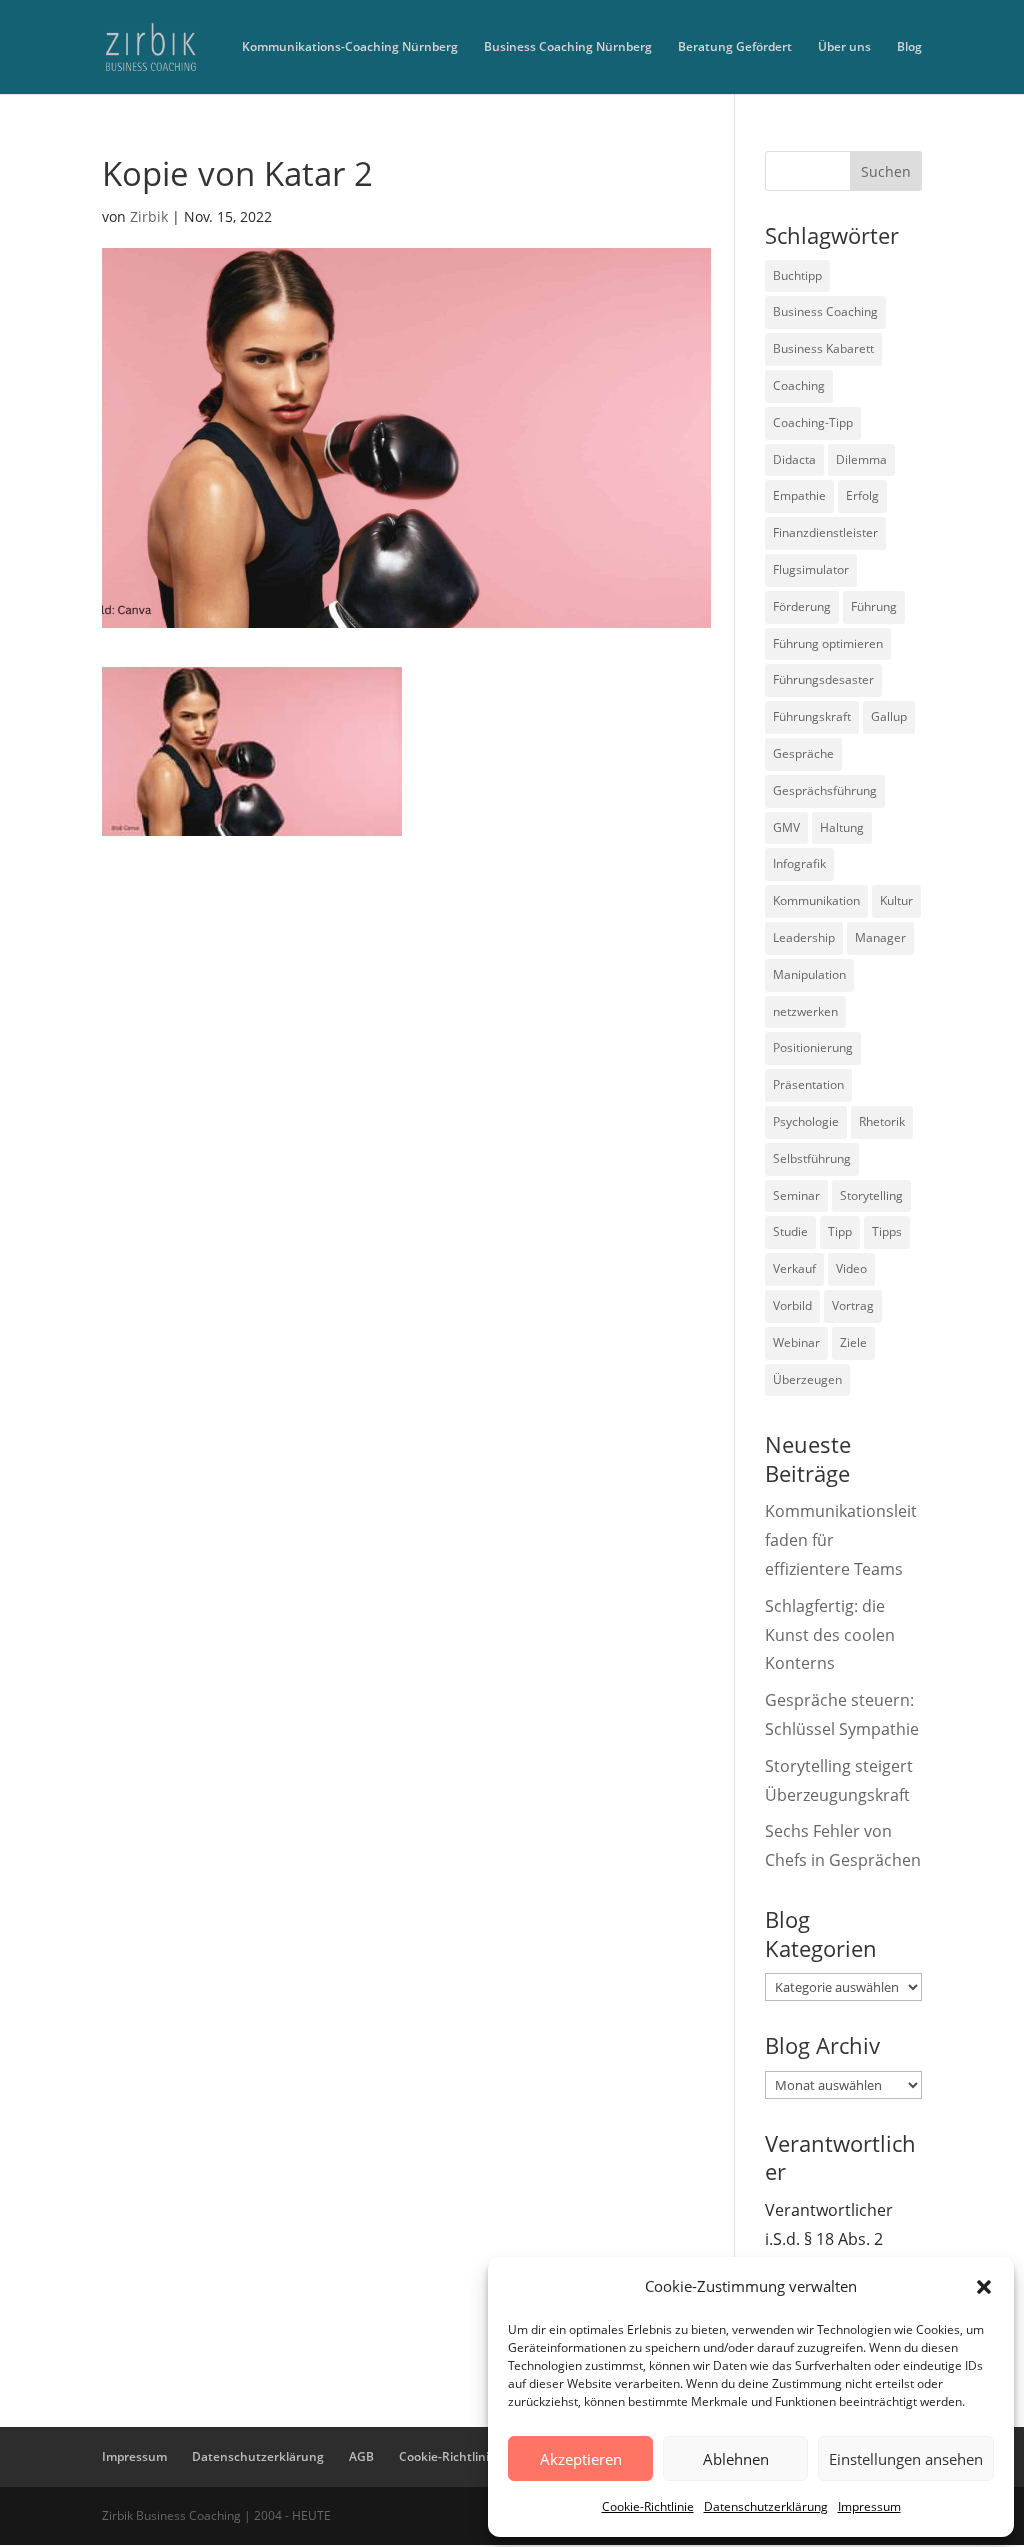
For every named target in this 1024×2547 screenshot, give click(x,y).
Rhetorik (882, 1121)
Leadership (804, 937)
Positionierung (813, 1047)
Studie (790, 1231)
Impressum (869, 2506)
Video (851, 1268)
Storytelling (871, 1195)
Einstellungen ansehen (906, 2459)
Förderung (802, 606)
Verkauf (794, 1268)
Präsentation (808, 1084)
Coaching (799, 385)
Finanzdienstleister (825, 532)
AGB (361, 2456)
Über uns (844, 47)
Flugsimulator (811, 569)
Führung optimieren (828, 643)
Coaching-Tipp (813, 422)
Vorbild (792, 1305)
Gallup (889, 716)
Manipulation (809, 974)
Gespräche (803, 753)
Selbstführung (812, 1158)
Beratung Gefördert (735, 47)
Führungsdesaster (823, 679)
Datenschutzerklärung (766, 2506)
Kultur (896, 900)
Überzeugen (807, 1379)
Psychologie (806, 1121)
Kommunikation (816, 900)
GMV (786, 827)
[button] (984, 2287)
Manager (880, 937)
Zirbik (149, 216)
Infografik (799, 863)
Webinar (796, 1342)
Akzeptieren (581, 2459)
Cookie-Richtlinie (648, 2506)
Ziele (853, 1342)
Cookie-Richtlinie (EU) (461, 2456)
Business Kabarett (823, 348)
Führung (874, 606)
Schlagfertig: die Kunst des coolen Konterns (830, 1635)
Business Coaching (825, 311)
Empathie (799, 495)
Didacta (794, 459)
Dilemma (861, 459)
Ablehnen (736, 2459)
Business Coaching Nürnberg (568, 47)
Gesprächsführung (825, 790)
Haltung (842, 827)
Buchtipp (797, 275)
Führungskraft (812, 716)
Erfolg (862, 495)
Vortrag (853, 1305)
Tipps (887, 1231)
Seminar (796, 1195)
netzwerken (805, 1011)
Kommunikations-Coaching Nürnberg (350, 47)
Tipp (840, 1231)
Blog (909, 47)
